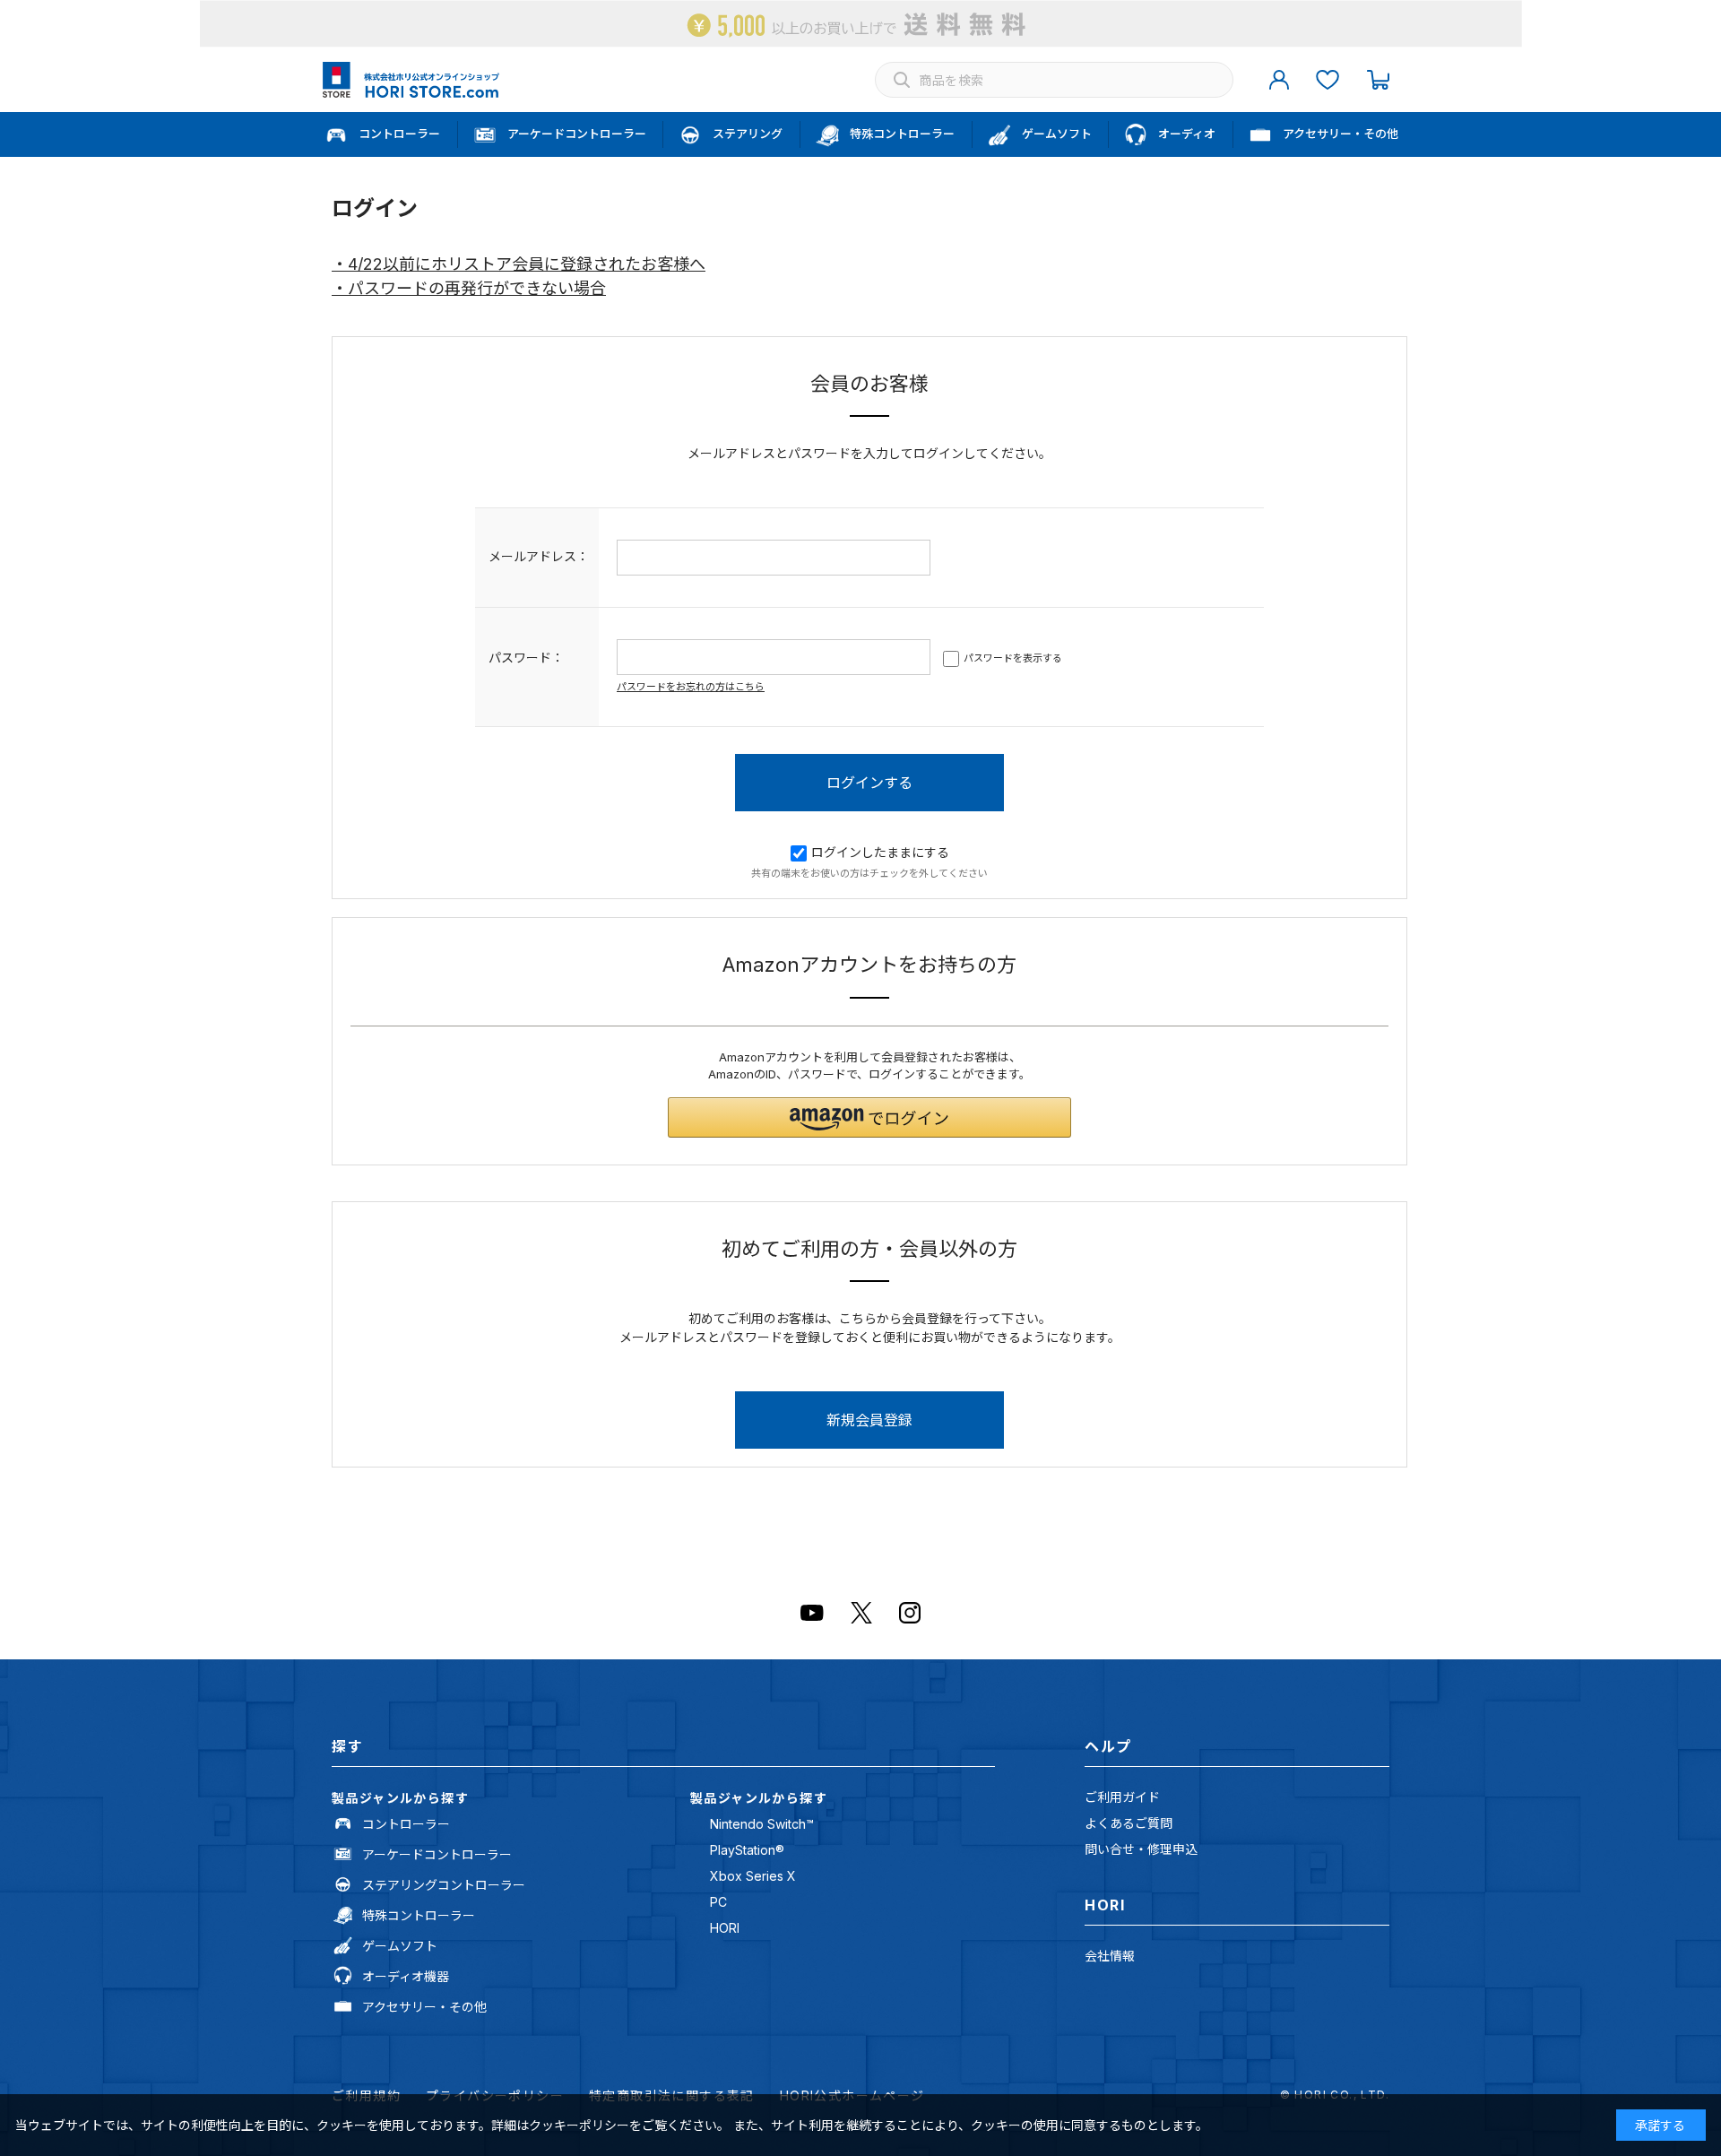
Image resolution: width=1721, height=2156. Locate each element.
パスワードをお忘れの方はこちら (691, 687)
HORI (725, 1928)
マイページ (1279, 80)
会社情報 (1110, 1956)
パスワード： (526, 658)
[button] (869, 1117)
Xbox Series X (753, 1876)
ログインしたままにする (880, 852)
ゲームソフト (400, 1946)
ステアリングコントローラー (444, 1885)
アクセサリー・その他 (424, 2007)
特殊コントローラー (419, 1915)
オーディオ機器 (406, 1976)
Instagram (910, 1613)
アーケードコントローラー (437, 1854)
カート (1378, 80)
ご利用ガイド (1122, 1797)
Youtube (812, 1613)
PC (718, 1902)
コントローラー (406, 1824)
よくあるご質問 (1129, 1823)
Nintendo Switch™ (762, 1824)
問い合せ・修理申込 (1141, 1849)
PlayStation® (747, 1850)
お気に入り (1328, 80)
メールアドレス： (539, 556)
